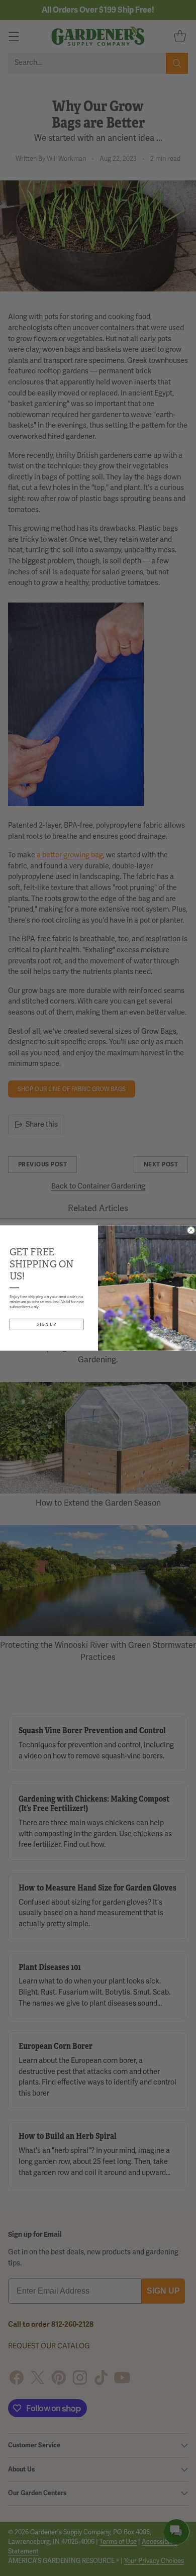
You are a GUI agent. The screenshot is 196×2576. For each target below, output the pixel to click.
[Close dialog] (191, 1230)
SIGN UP (47, 1324)
